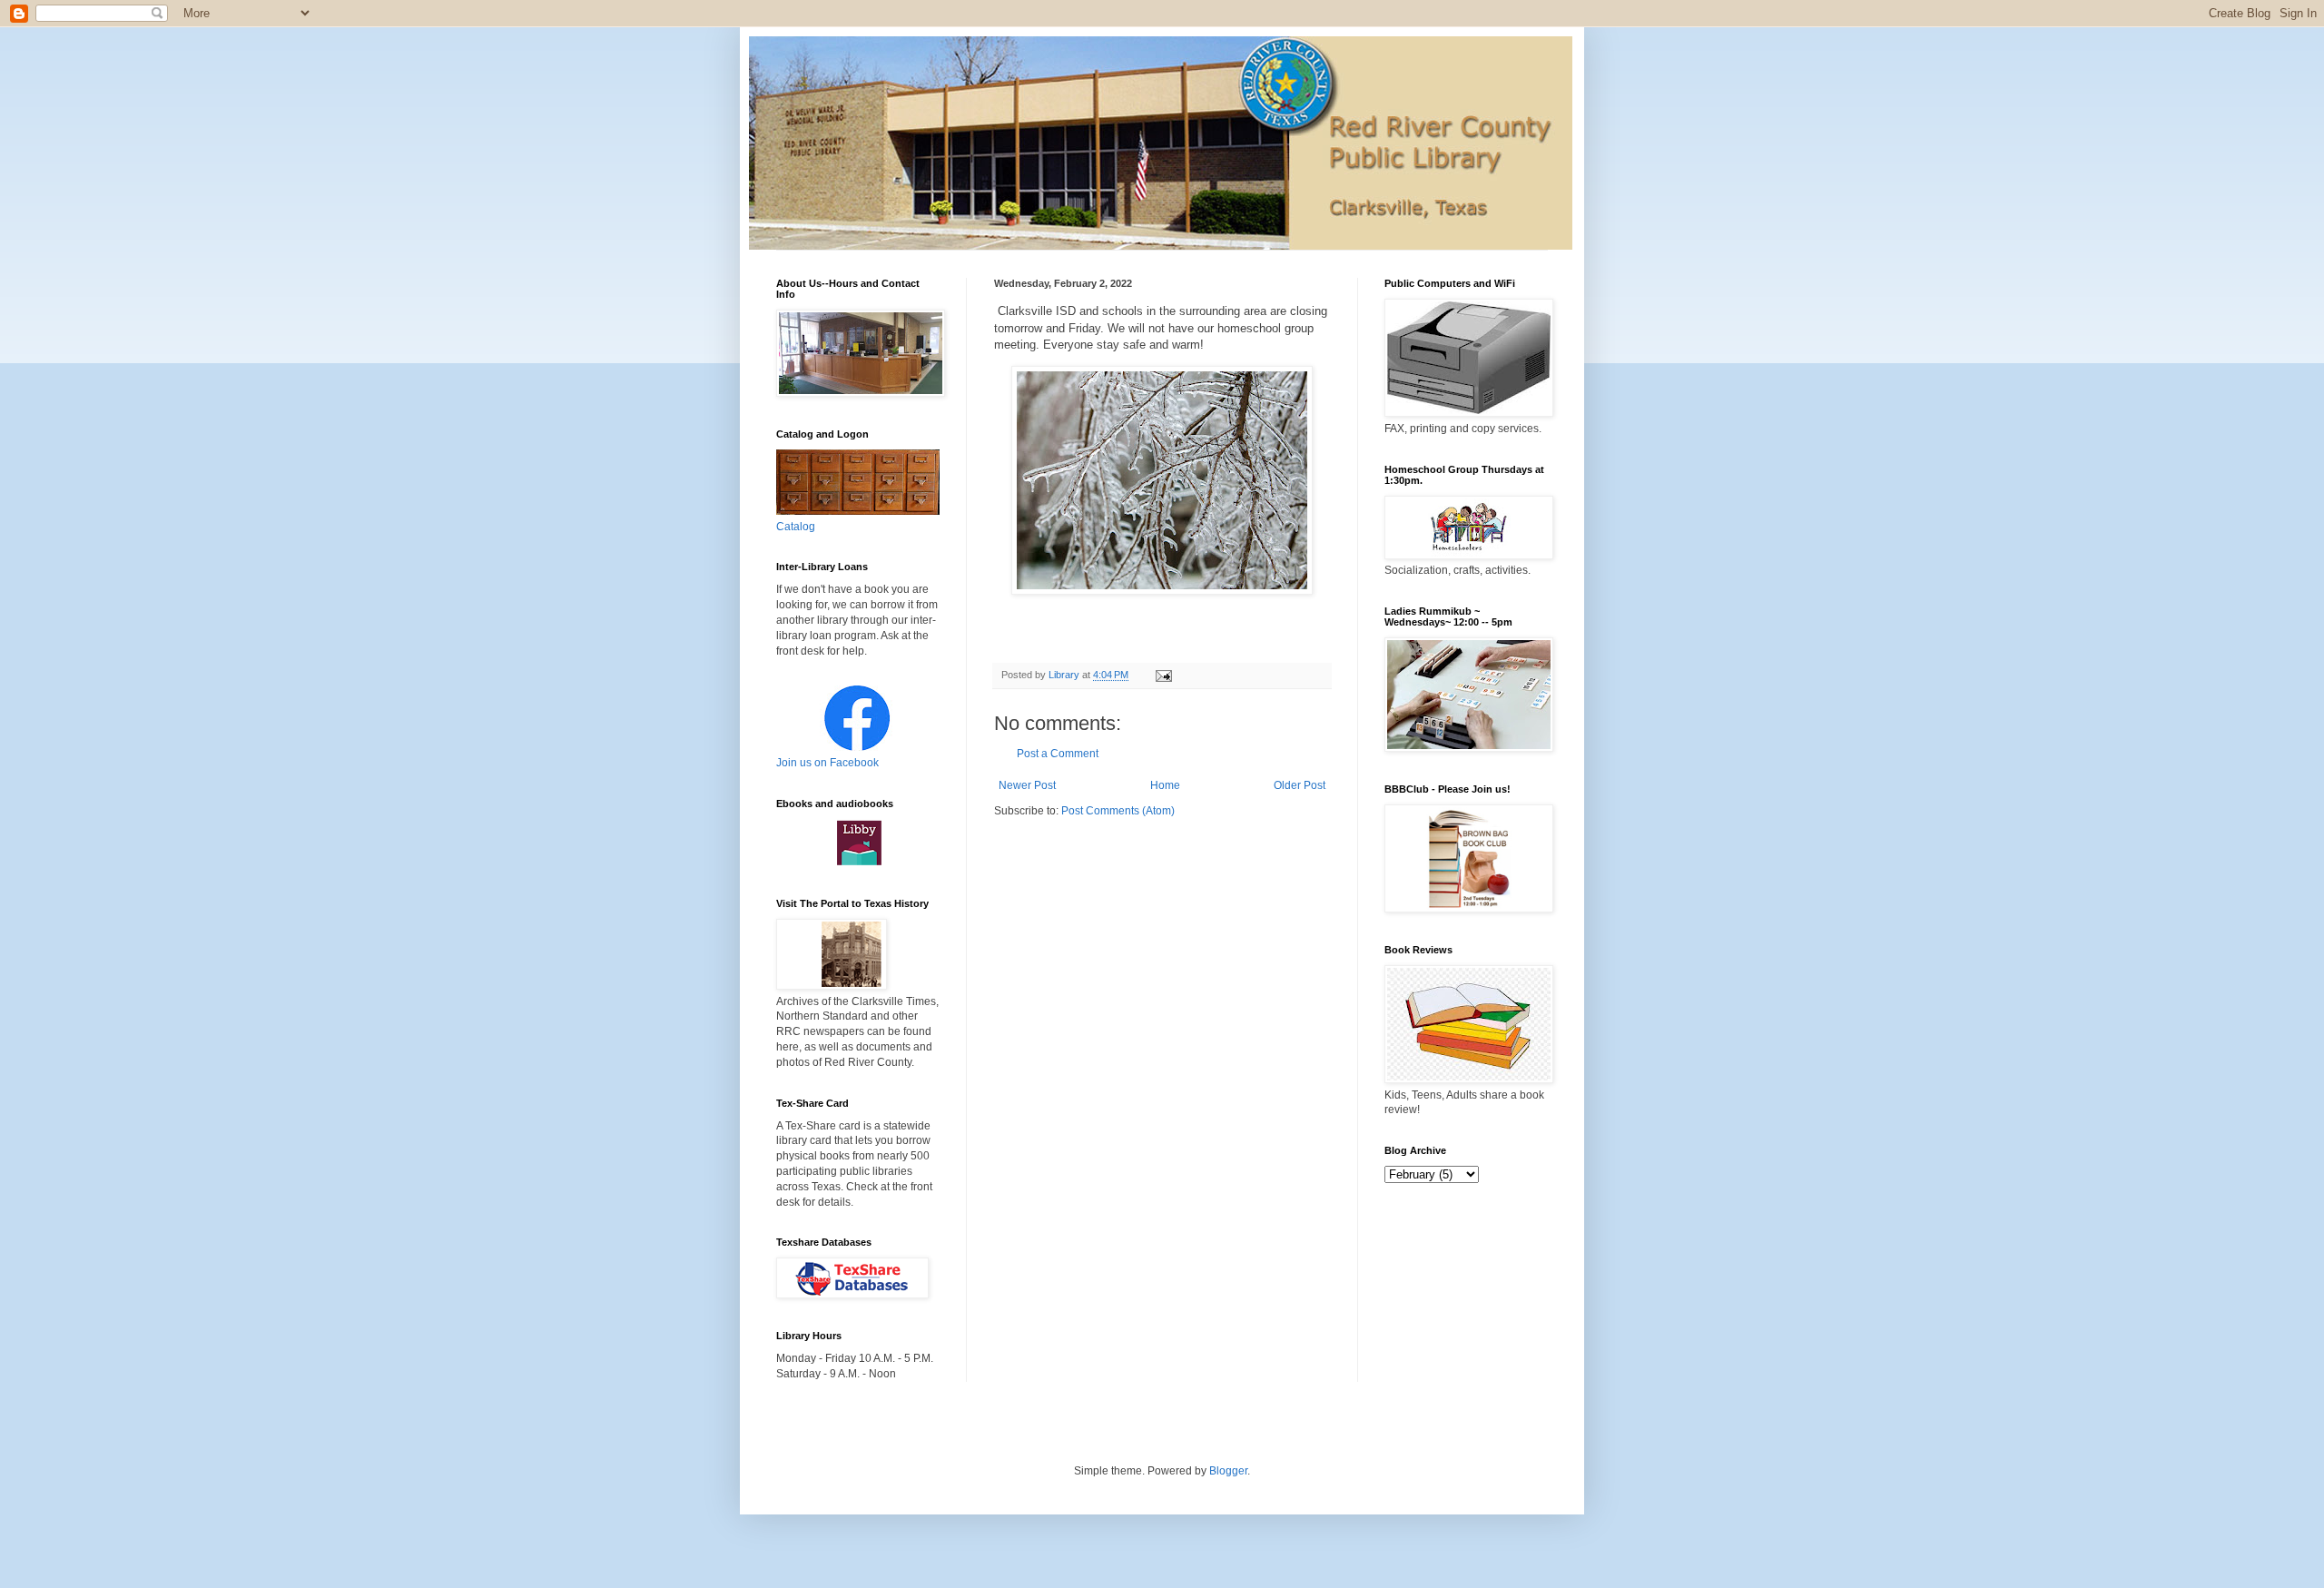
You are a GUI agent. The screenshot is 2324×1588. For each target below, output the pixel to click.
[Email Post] (1163, 675)
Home (1165, 785)
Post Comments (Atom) (1118, 811)
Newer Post (1027, 785)
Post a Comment (1058, 754)
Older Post (1300, 785)
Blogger (1228, 1471)
